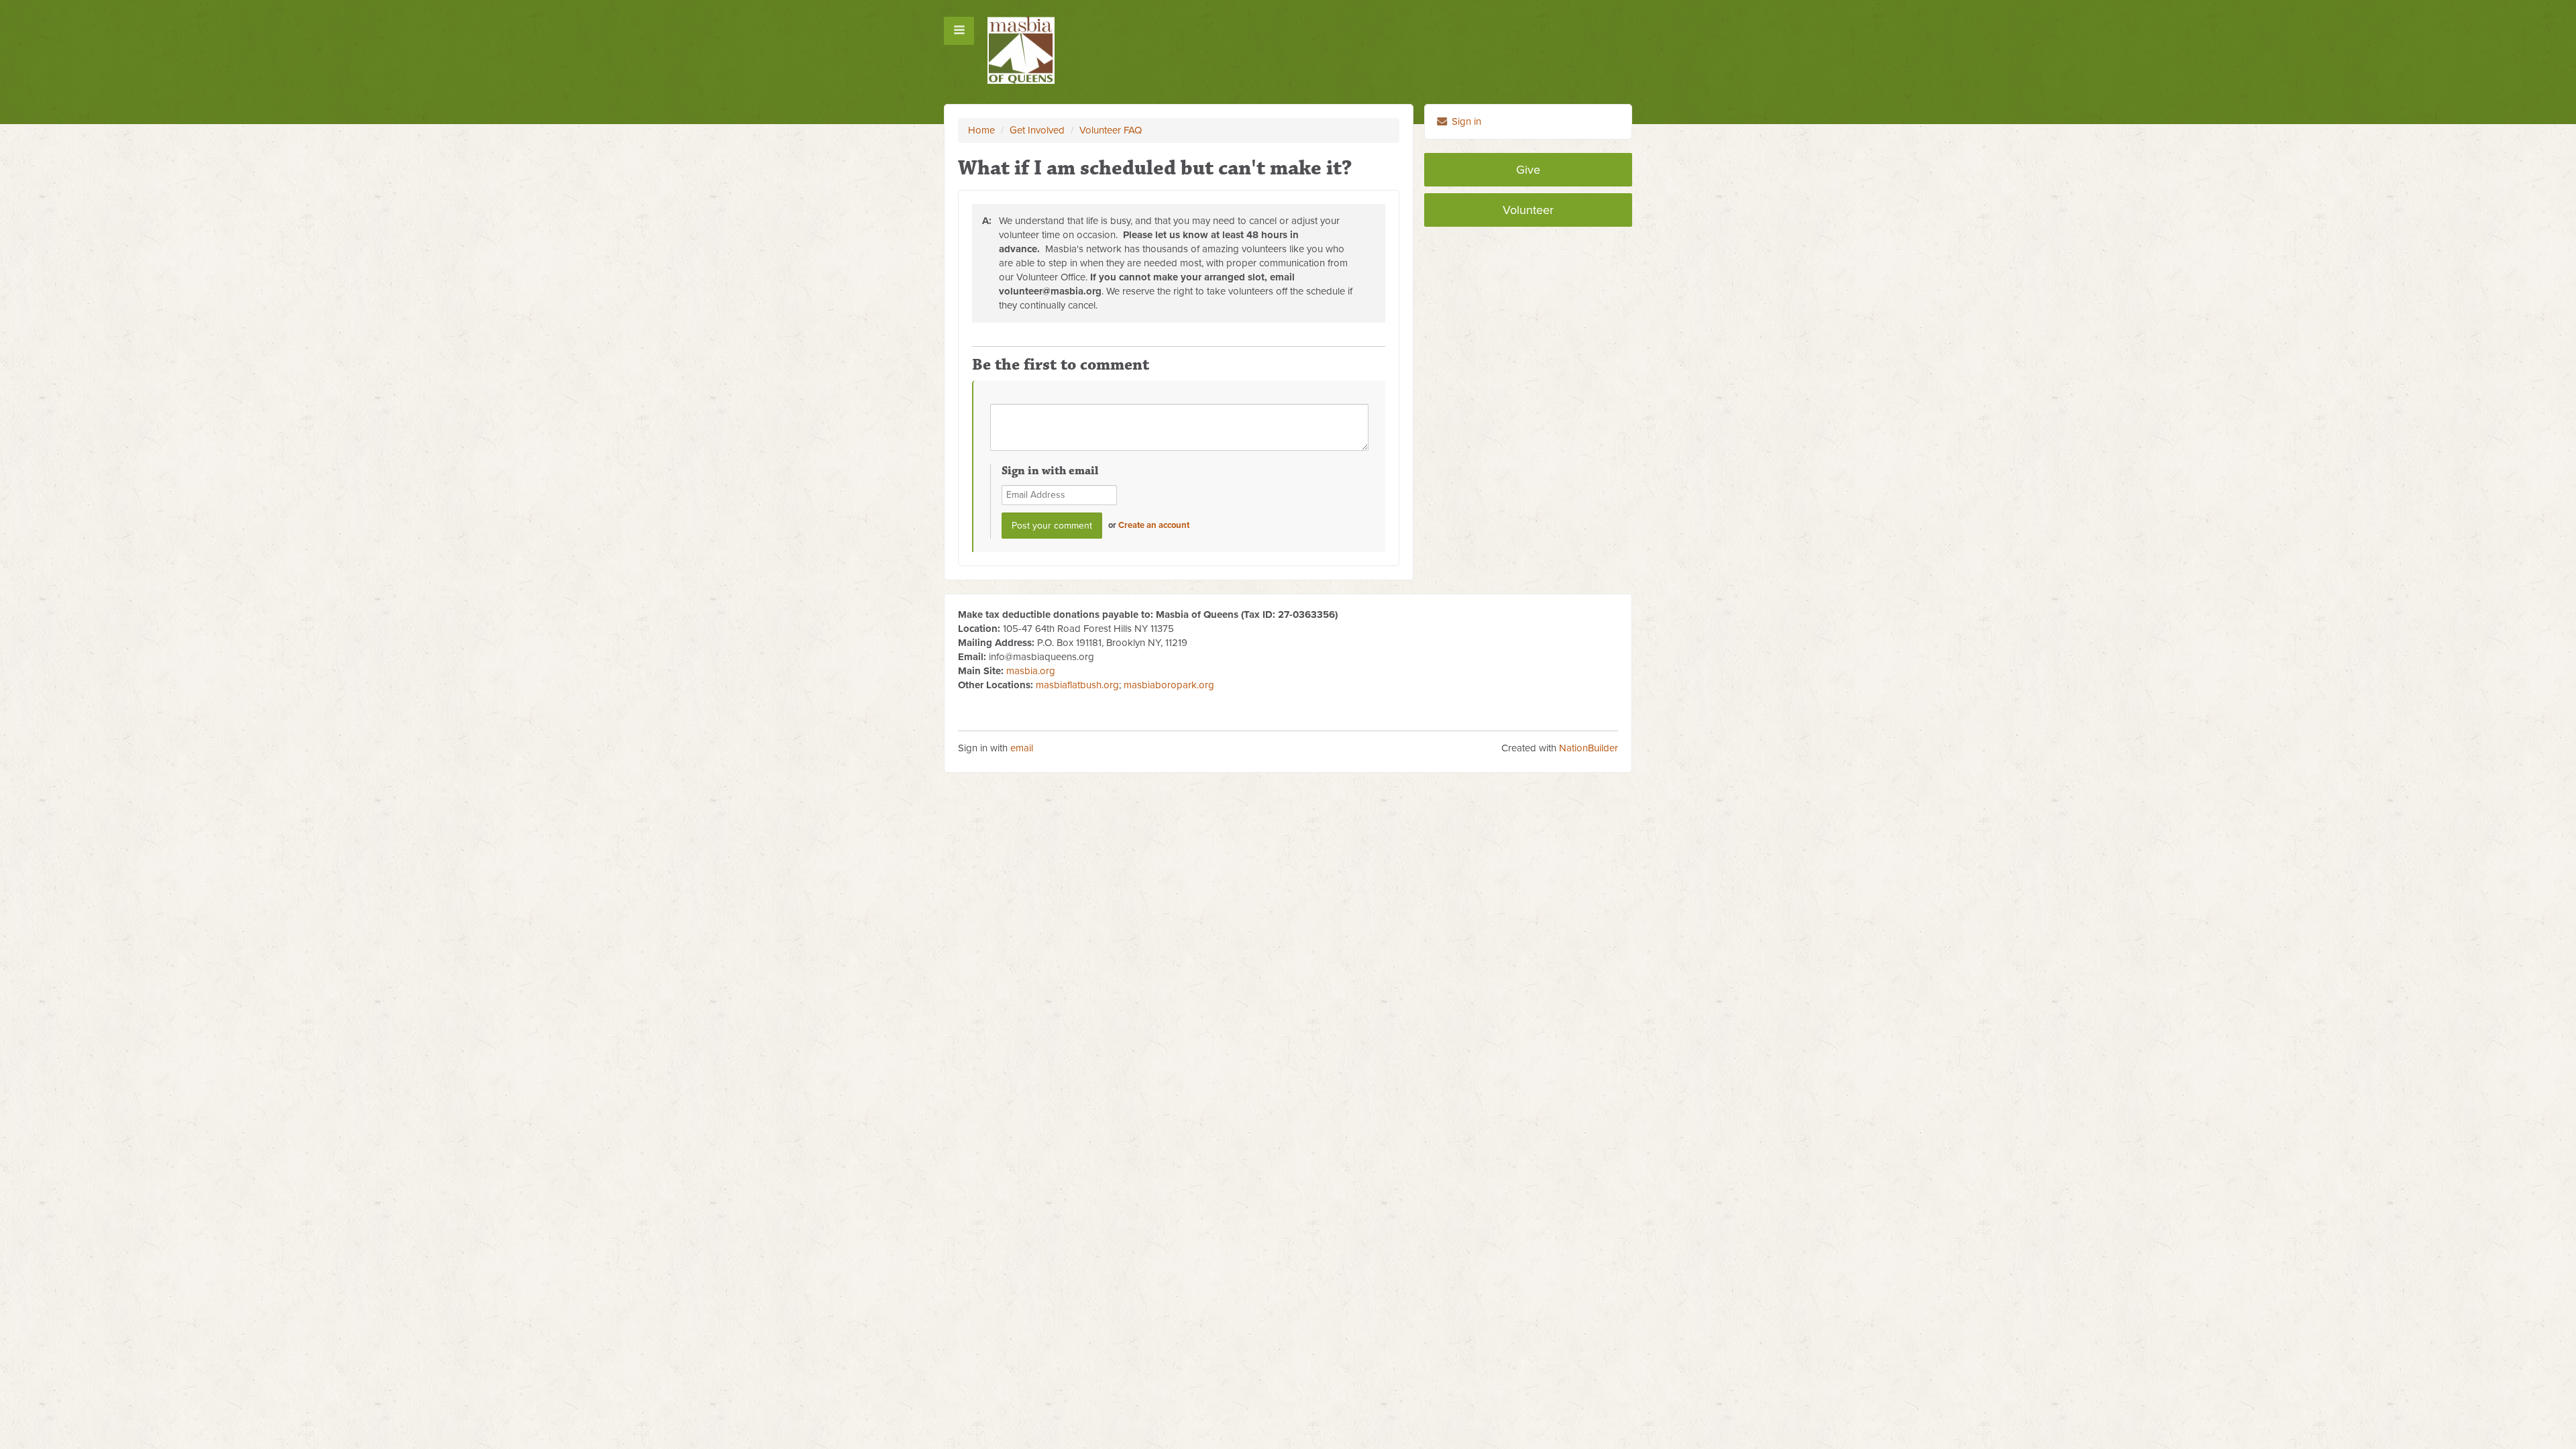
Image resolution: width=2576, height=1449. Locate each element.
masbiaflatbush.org (1077, 685)
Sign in (1465, 121)
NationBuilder (1589, 748)
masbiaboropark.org (1169, 685)
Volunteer (1528, 210)
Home (981, 130)
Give (1528, 170)
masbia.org (1031, 671)
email (1022, 748)
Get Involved (1037, 130)
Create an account (1154, 525)
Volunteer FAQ (1111, 130)
